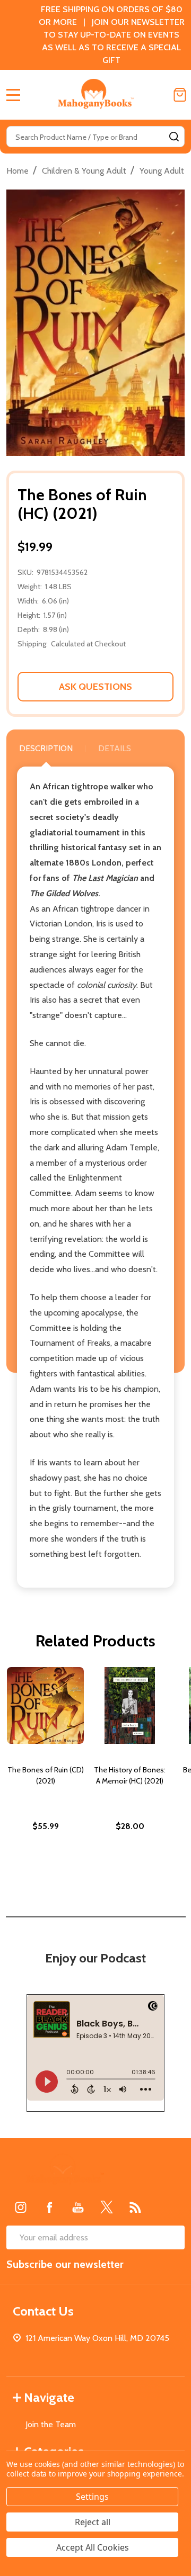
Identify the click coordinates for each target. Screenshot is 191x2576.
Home (18, 171)
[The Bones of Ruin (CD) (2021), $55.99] (45, 1705)
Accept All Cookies (93, 2547)
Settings (92, 2497)
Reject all (93, 2522)
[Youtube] (78, 2207)
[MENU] (13, 95)
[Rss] (135, 2207)
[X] (107, 2207)
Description (46, 748)
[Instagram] (21, 2207)
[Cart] (180, 95)
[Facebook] (49, 2207)
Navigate (49, 2397)
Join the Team (51, 2424)
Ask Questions (95, 687)
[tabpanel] (45, 1772)
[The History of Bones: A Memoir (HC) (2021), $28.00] (130, 1705)
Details (115, 748)
